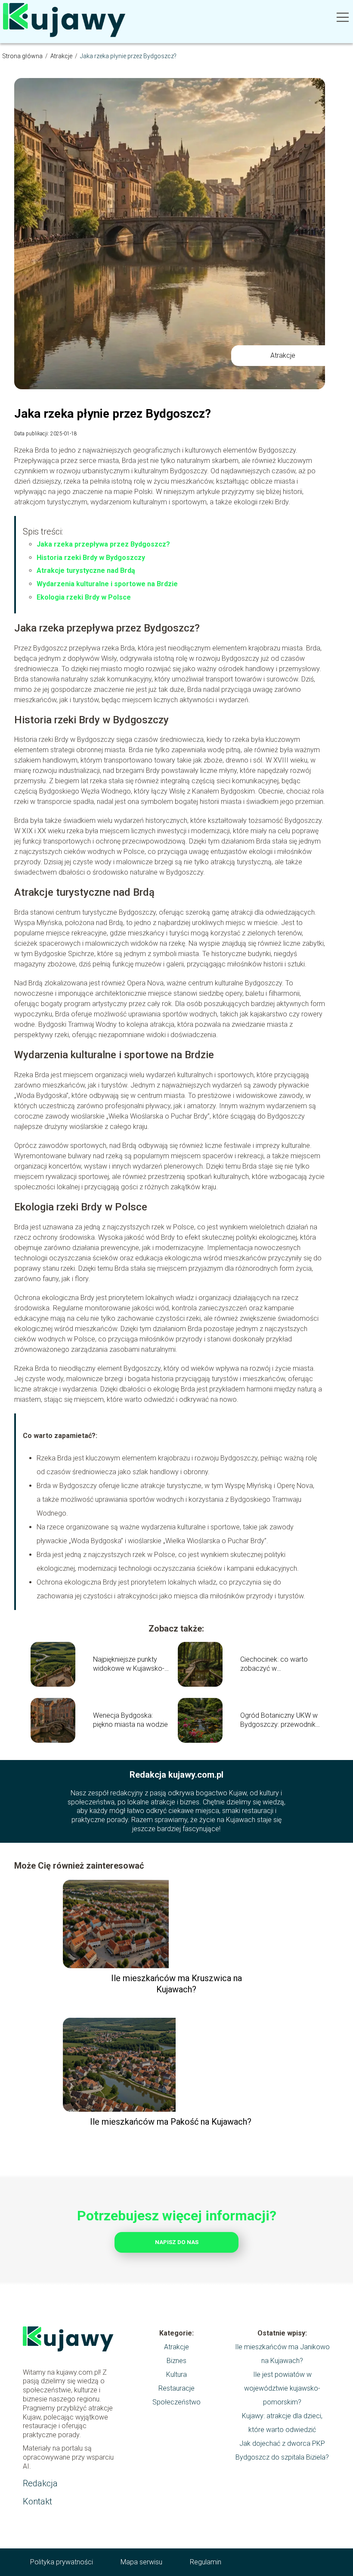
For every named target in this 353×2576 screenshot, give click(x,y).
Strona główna (23, 56)
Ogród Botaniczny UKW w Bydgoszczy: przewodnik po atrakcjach (279, 1720)
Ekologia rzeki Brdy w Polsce (84, 597)
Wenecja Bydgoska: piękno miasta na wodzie (130, 1720)
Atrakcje (62, 56)
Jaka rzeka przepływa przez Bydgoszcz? (103, 544)
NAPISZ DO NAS (177, 2242)
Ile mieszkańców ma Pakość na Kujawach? (171, 2122)
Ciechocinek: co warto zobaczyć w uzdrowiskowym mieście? (279, 1664)
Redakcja (40, 2483)
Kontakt (37, 2501)
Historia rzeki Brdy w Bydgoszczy (91, 558)
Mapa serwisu (141, 2562)
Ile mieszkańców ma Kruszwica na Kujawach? (176, 1984)
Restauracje (176, 2388)
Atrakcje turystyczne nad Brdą (86, 571)
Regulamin (206, 2562)
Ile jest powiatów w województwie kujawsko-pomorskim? (282, 2388)
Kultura (176, 2374)
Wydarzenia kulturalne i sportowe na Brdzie (107, 584)
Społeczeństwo (176, 2402)
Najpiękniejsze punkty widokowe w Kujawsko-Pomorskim (129, 1664)
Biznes (176, 2361)
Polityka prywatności (62, 2562)
